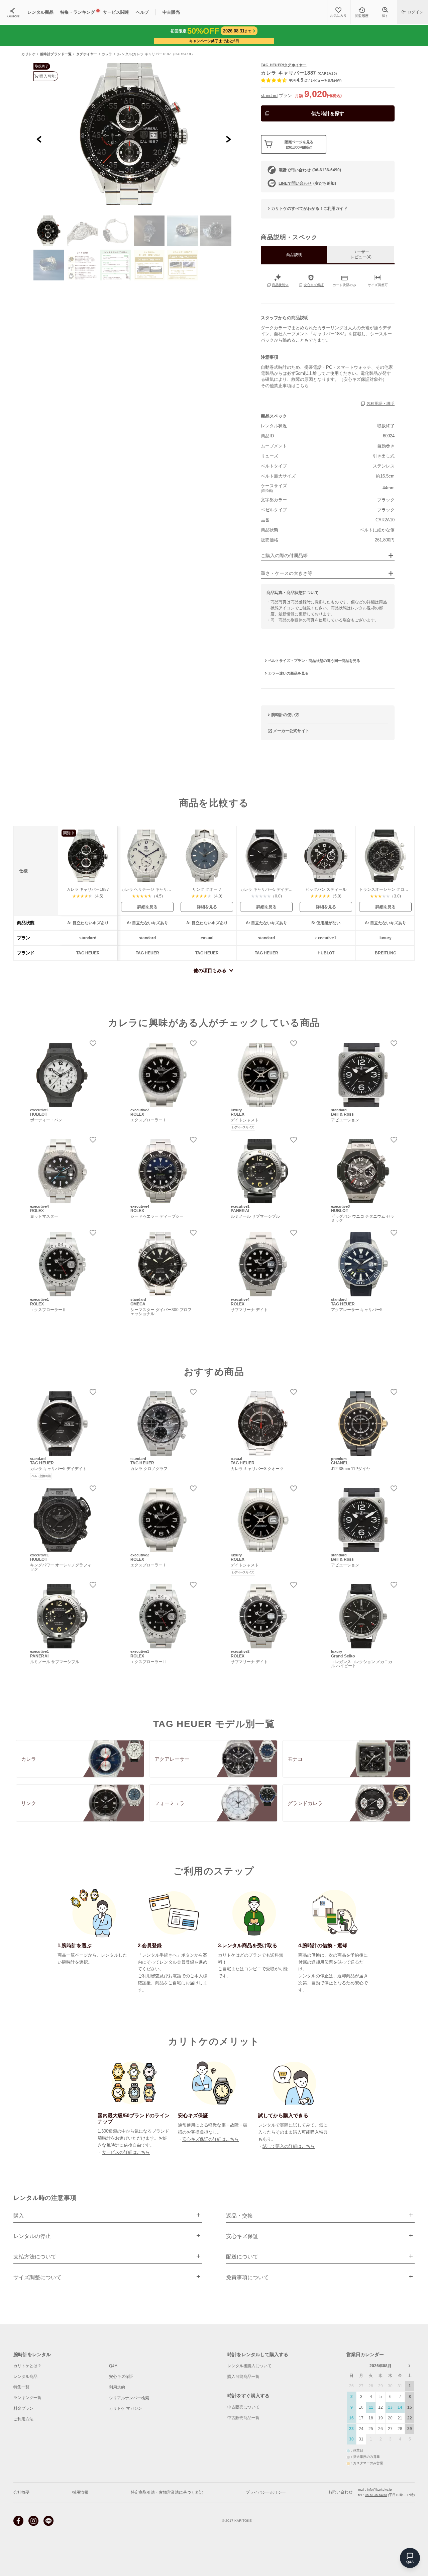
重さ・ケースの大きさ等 (287, 573)
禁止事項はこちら (291, 386)
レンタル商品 (25, 2377)
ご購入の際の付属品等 (284, 556)
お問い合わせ (340, 2492)
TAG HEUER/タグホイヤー (284, 65)
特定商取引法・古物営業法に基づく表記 (167, 2492)
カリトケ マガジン (126, 2408)
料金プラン (23, 2408)
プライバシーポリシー (266, 2492)
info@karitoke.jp (379, 2489)
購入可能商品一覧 (243, 2377)
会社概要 (21, 2492)
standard (269, 96)
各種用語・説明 (381, 404)
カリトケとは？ (27, 2366)
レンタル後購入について (249, 2366)
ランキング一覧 (27, 2398)
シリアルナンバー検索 (129, 2398)
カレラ (107, 54)
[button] (49, 231)
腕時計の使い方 (285, 715)
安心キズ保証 (121, 2377)
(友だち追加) (307, 183)
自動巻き (386, 446)
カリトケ (28, 54)
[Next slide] (228, 139)
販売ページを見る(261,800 (299, 144)
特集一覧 (21, 2387)
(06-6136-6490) (310, 170)
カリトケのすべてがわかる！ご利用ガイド (309, 208)
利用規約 (117, 2387)
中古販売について (243, 2407)
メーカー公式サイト (291, 731)
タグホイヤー (87, 54)
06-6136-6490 (376, 2495)
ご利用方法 (23, 2419)
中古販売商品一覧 (243, 2418)
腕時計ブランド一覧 (56, 54)
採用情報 (80, 2492)
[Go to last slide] (39, 139)
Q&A (113, 2366)
